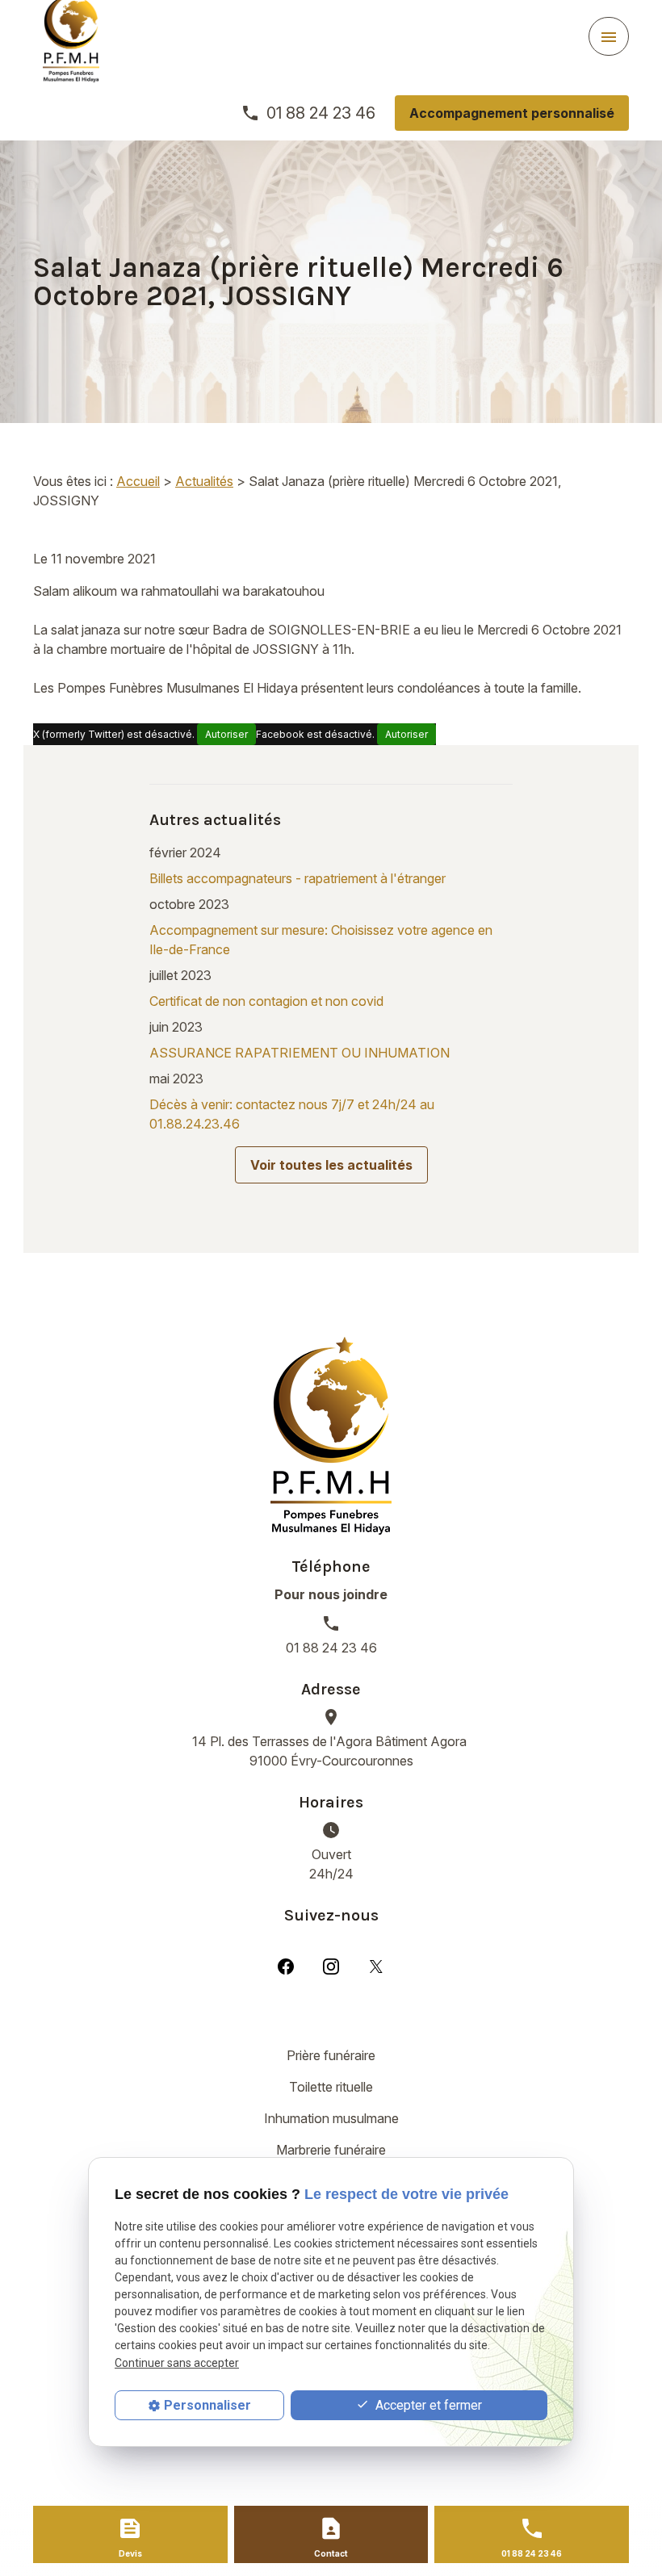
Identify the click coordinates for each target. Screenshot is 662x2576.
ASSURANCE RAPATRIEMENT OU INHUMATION (300, 1053)
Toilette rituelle (331, 2087)
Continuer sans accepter (177, 2363)
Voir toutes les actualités (331, 1165)
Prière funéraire (331, 2055)
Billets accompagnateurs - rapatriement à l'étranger (297, 878)
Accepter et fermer (427, 2405)
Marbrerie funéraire (331, 2150)
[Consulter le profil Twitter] (376, 1966)
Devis (130, 2553)
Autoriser (226, 734)
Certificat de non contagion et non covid (266, 1001)
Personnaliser (207, 2405)
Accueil (138, 481)
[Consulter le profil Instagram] (331, 1966)
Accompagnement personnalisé (512, 113)
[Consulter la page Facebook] (286, 1966)
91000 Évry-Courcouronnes (331, 1751)
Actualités (204, 481)
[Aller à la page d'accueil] (331, 1436)
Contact (331, 2553)
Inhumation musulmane (331, 2118)
